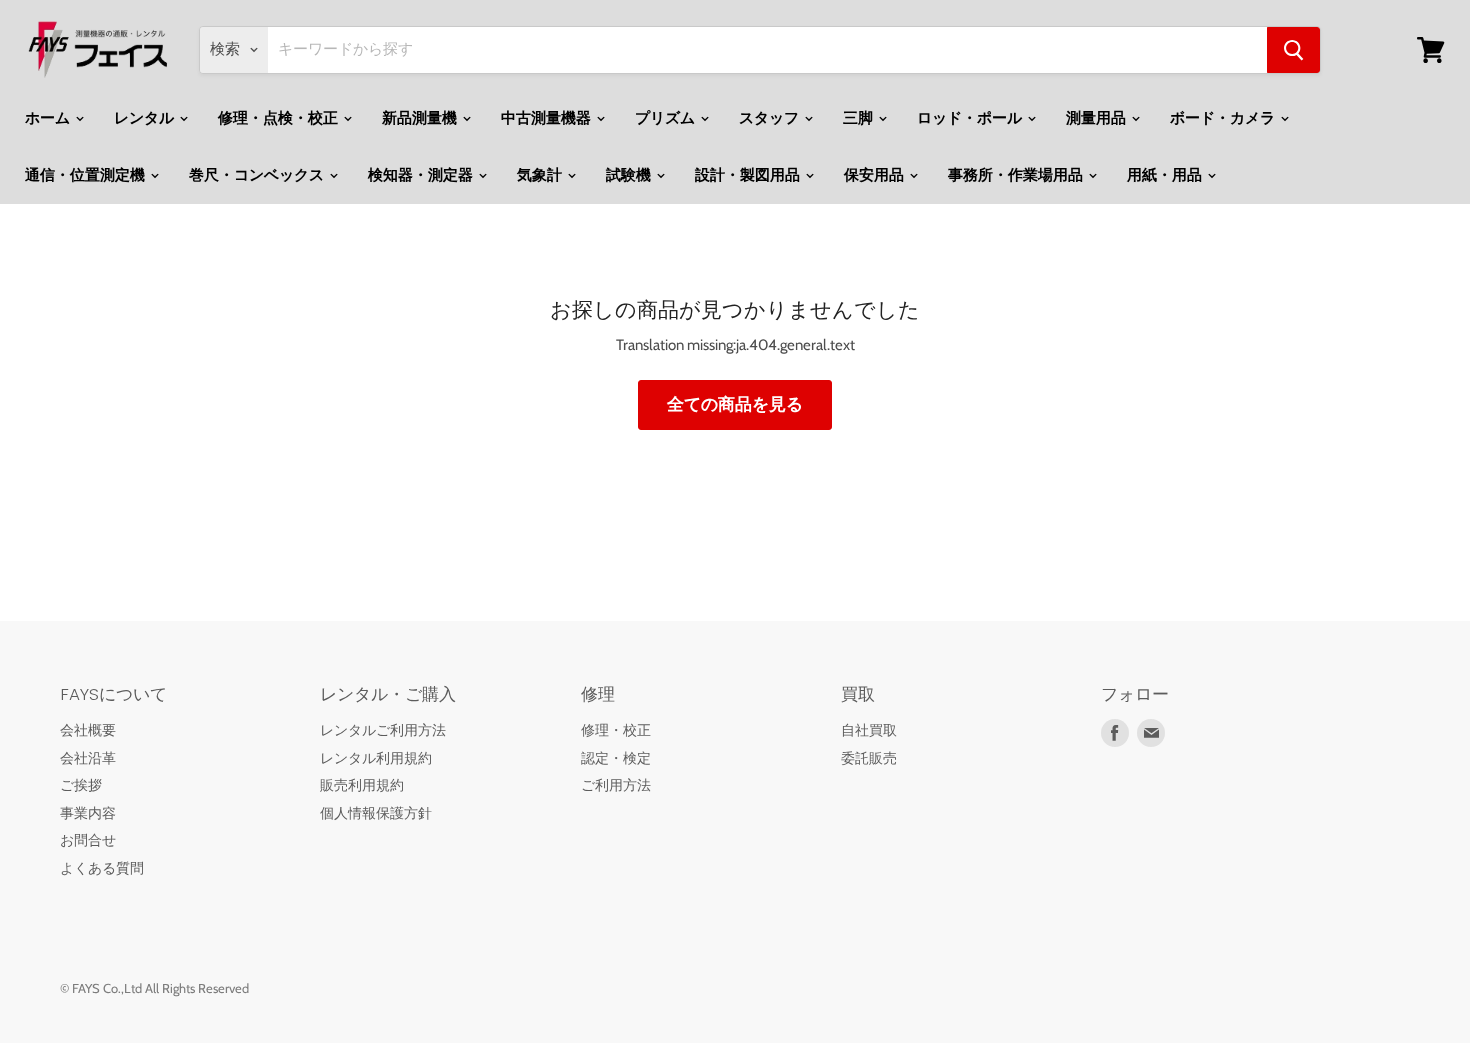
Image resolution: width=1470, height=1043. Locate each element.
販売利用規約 (362, 785)
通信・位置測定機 (86, 175)
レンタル (145, 118)
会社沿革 (88, 758)
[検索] (1293, 50)
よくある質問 (102, 868)
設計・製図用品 (749, 175)
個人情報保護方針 (376, 813)
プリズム (666, 118)
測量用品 (1097, 118)
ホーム (49, 118)
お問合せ (88, 840)
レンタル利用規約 (376, 758)
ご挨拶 (81, 785)
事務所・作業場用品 (1017, 175)
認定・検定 (616, 758)
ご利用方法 (616, 785)
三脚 (859, 118)
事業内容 (88, 813)
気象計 (541, 175)
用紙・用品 (1166, 175)
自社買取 (869, 730)
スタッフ (770, 118)
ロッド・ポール (971, 118)
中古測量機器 (547, 118)
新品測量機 (421, 118)
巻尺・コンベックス (258, 175)
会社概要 (88, 730)
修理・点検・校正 (279, 118)
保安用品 (875, 175)
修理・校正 (616, 730)
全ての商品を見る (735, 404)
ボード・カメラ (1224, 118)
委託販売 (869, 758)
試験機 (630, 175)
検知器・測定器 (422, 175)
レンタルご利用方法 (383, 730)
